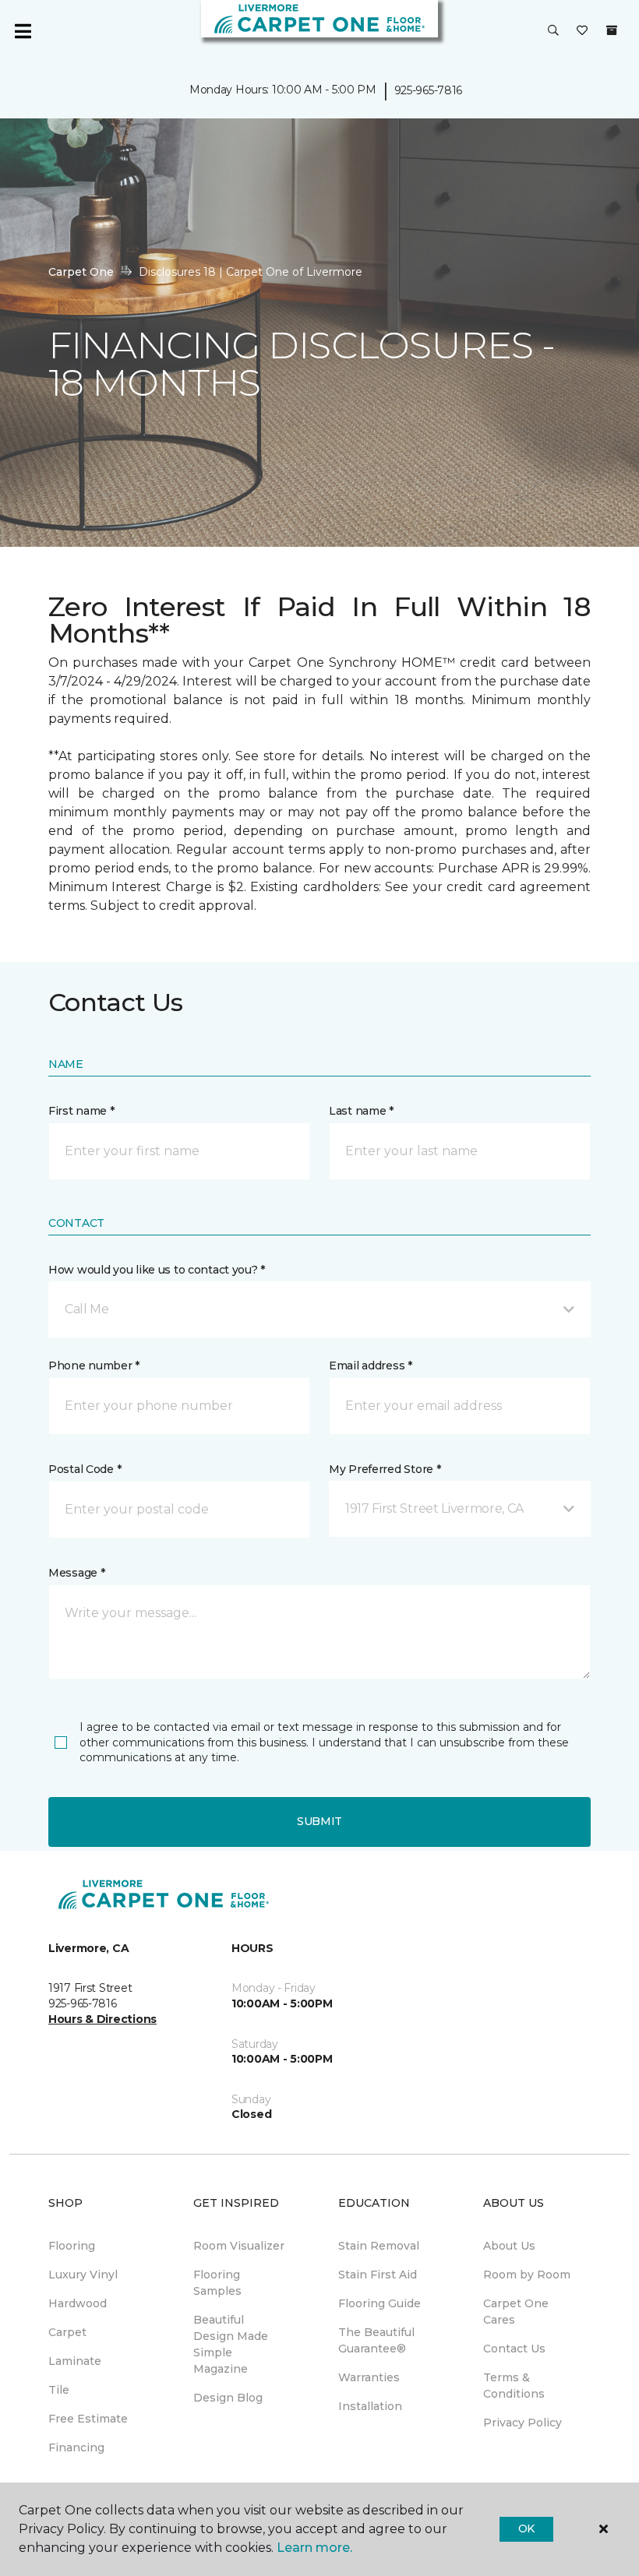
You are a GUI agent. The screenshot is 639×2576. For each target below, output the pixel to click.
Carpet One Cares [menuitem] (516, 2312)
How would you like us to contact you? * (157, 1270)
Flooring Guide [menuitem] (380, 2303)
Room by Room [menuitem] (527, 2275)
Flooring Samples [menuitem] (217, 2283)
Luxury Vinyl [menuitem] (83, 2275)
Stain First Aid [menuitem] (378, 2275)
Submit (319, 1821)
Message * (76, 1573)
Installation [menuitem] (370, 2406)
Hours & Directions (102, 2019)
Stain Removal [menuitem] (379, 2246)
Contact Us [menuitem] (514, 2349)
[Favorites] (582, 31)
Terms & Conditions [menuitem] (514, 2386)
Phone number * (94, 1366)
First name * (81, 1111)
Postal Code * (85, 1469)
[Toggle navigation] (23, 31)
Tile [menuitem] (59, 2390)
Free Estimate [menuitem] (88, 2419)
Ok (526, 2528)
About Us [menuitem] (509, 2246)
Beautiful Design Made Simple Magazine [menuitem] (231, 2344)
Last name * (361, 1111)
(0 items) (612, 30)
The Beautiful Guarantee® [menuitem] (376, 2340)
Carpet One (81, 272)
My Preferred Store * (385, 1469)
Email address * (371, 1366)
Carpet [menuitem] (67, 2332)
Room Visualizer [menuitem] (239, 2246)
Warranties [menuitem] (369, 2377)
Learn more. (314, 2548)
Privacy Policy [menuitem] (522, 2423)
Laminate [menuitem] (75, 2361)
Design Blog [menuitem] (228, 2398)
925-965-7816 (429, 90)
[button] (553, 31)
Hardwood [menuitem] (78, 2303)
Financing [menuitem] (76, 2447)
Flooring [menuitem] (72, 2246)
